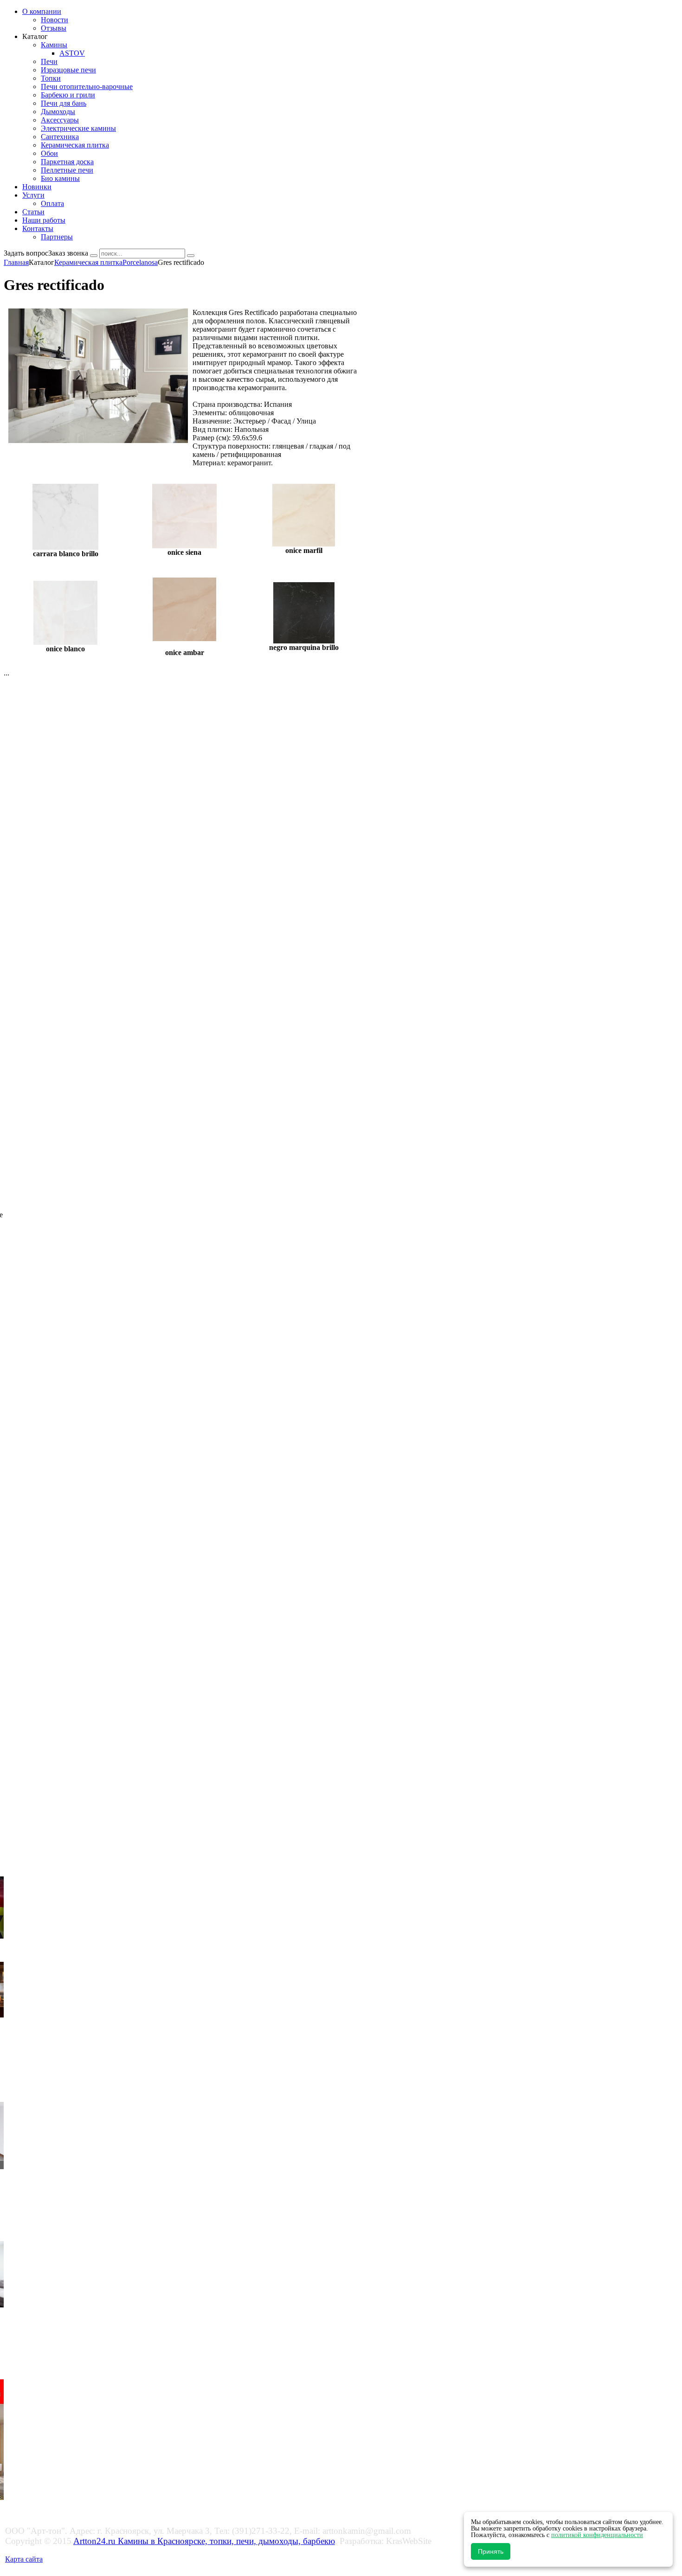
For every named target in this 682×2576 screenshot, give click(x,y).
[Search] (94, 256)
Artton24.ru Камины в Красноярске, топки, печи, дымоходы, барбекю (204, 2541)
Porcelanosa (140, 262)
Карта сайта (24, 2559)
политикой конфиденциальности (597, 2535)
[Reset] (191, 256)
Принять (491, 2551)
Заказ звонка (68, 253)
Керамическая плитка (88, 262)
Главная (16, 262)
